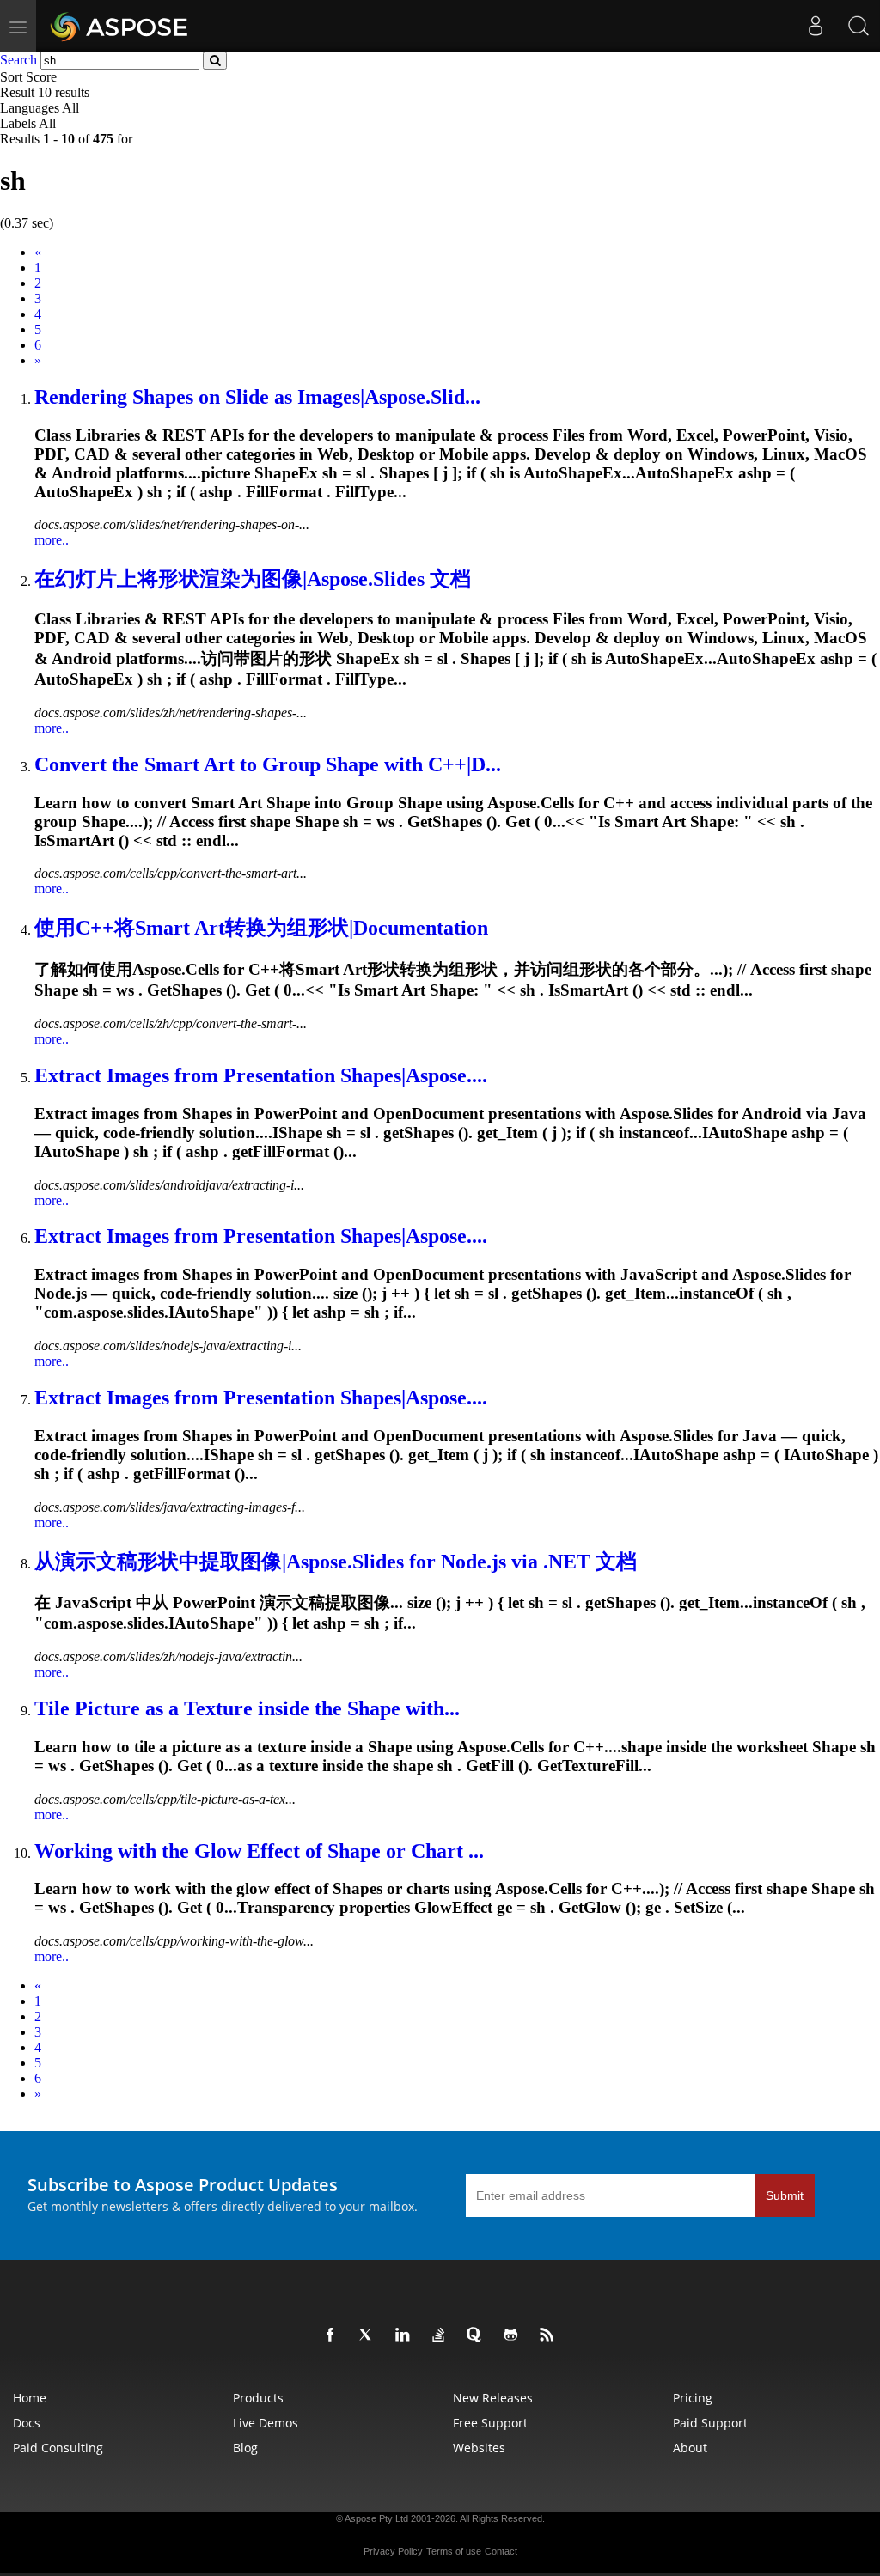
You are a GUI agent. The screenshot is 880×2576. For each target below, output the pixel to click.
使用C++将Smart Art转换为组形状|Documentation (261, 928)
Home (30, 2398)
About (690, 2448)
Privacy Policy (393, 2551)
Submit (785, 2195)
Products (258, 2398)
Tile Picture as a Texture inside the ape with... (247, 1708)
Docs (27, 2423)
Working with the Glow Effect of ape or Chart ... (259, 1851)
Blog (245, 2448)
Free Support (490, 2423)
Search (18, 60)
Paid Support (710, 2423)
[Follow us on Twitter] (370, 2335)
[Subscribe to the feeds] (550, 2335)
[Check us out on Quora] (478, 2335)
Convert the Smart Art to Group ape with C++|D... (268, 764)
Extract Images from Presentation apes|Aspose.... (261, 1075)
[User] (816, 26)
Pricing (693, 2398)
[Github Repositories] (514, 2335)
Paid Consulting (58, 2448)
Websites (479, 2448)
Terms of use (454, 2551)
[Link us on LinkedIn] (406, 2335)
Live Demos (266, 2423)
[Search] (859, 26)
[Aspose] (120, 26)
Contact (501, 2551)
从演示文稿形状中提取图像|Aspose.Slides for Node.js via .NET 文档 (336, 1562)
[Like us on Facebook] (333, 2335)
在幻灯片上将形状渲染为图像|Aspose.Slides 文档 (253, 579)
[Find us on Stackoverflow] (442, 2335)
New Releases (493, 2398)
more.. (52, 540)
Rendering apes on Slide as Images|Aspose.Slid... (257, 397)
